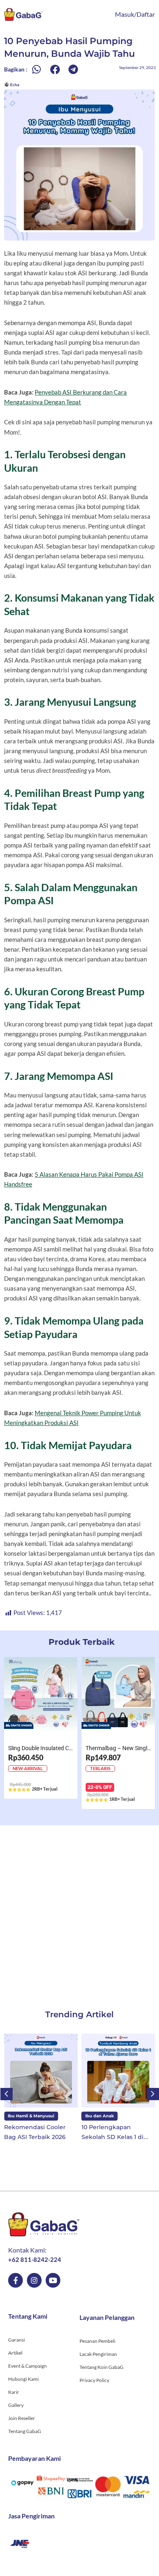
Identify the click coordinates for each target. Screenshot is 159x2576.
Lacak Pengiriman (98, 2354)
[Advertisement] (79, 1909)
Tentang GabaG (25, 2431)
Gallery (16, 2405)
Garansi (17, 2340)
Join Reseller (22, 2418)
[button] (36, 70)
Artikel (15, 2353)
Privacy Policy (94, 2380)
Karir (14, 2392)
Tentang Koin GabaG (102, 2367)
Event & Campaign (28, 2366)
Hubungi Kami (23, 2379)
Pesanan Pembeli (97, 2341)
